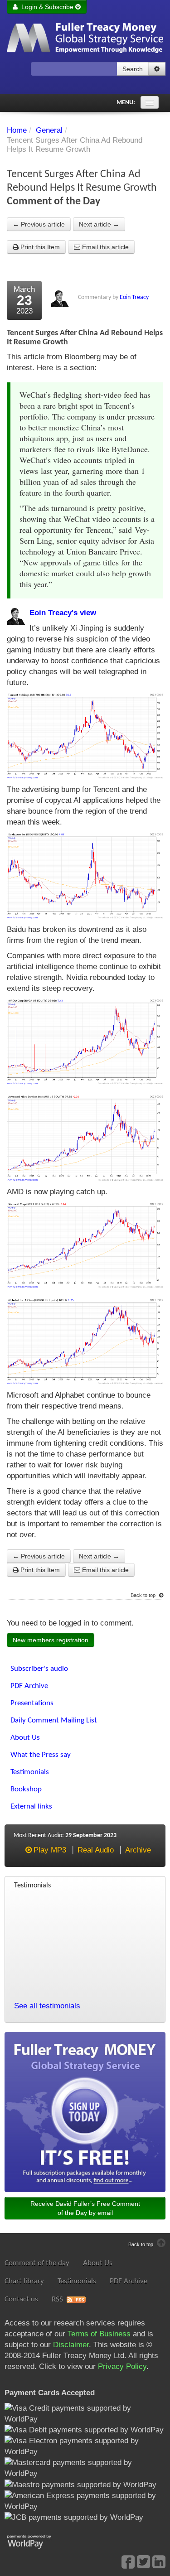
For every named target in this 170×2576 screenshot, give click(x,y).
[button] (157, 69)
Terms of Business (99, 2334)
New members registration (51, 1640)
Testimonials (77, 2281)
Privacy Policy (122, 2366)
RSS (57, 2299)
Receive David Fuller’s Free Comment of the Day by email (85, 2208)
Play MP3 (50, 1850)
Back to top (144, 1595)
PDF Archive (129, 2281)
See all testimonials (47, 2006)
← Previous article (39, 224)
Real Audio (96, 1850)
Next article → (99, 224)
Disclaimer (71, 2345)
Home (17, 130)
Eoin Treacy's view (63, 613)
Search (133, 69)
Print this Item (39, 247)
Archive (138, 1850)
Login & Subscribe (46, 7)
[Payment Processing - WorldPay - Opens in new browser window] (36, 2541)
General (49, 130)
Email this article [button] (104, 247)
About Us (98, 2263)
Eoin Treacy (134, 297)
